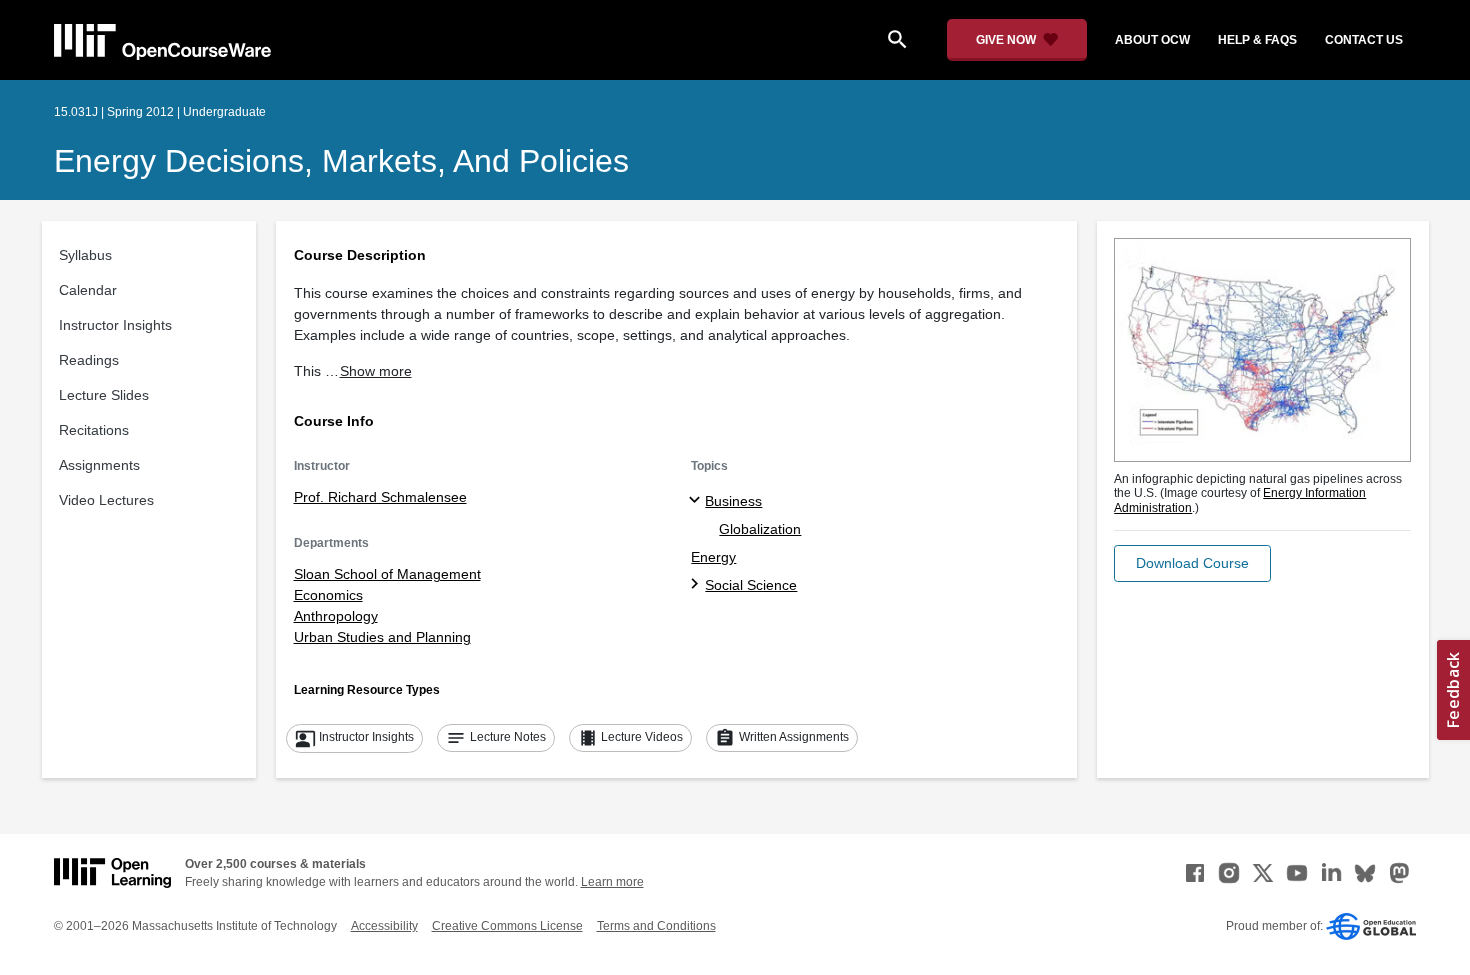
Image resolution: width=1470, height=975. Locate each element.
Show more (376, 371)
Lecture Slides (104, 395)
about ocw (1152, 40)
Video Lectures (106, 500)
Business (733, 501)
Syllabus (85, 255)
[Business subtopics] (697, 501)
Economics (328, 595)
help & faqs (1257, 40)
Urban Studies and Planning (382, 637)
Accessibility (384, 926)
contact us (1364, 40)
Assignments (99, 465)
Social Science (751, 585)
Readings (89, 360)
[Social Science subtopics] (697, 585)
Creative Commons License (507, 926)
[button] (1192, 563)
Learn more (612, 882)
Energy (713, 557)
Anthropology (336, 616)
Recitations (94, 430)
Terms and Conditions (656, 926)
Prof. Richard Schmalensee (380, 497)
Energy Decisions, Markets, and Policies (341, 161)
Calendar (88, 290)
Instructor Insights (115, 325)
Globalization (760, 529)
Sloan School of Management (387, 574)
